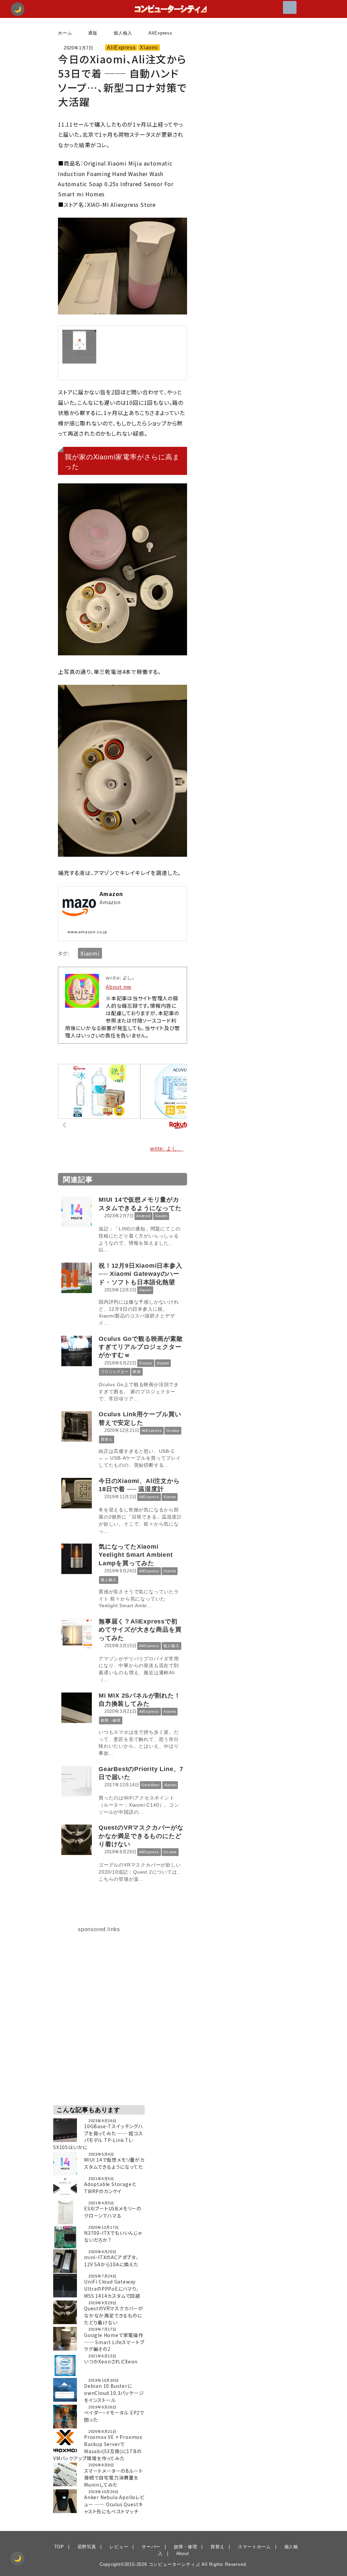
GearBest (151, 1785)
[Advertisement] (99, 1976)
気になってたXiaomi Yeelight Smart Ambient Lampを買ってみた (136, 1555)
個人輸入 (109, 1580)
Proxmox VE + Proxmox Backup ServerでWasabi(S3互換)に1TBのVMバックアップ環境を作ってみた (98, 2447)
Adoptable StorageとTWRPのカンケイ (110, 2188)
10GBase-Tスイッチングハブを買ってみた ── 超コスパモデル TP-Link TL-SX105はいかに (98, 2137)
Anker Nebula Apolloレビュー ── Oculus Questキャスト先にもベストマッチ (114, 2504)
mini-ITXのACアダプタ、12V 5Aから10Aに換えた (111, 2261)
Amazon (111, 894)
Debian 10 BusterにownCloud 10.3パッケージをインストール (114, 2393)
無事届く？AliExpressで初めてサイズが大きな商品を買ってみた (140, 1630)
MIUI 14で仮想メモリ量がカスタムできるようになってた (114, 2163)
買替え (107, 1439)
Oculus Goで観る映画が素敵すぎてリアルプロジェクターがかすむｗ (141, 1347)
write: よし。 (167, 1149)
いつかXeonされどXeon (111, 2361)
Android (144, 1216)
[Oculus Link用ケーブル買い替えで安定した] (78, 1426)
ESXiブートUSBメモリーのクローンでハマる (113, 2212)
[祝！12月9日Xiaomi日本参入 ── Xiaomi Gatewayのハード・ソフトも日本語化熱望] (78, 1278)
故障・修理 (111, 1720)
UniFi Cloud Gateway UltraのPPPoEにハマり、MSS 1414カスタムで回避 (112, 2289)
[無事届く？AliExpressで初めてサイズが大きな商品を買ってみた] (78, 1634)
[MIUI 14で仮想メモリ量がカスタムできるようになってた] (78, 1212)
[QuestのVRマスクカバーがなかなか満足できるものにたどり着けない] (78, 1840)
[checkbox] (18, 2558)
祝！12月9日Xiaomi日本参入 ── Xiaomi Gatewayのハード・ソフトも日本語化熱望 (140, 1274)
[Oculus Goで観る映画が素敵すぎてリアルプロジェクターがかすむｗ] (78, 1351)
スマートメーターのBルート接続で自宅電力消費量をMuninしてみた (113, 2478)
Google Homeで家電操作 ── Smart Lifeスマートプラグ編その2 (114, 2342)
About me (119, 987)
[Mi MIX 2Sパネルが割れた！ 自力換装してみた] (78, 1708)
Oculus (146, 1363)
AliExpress (121, 48)
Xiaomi (149, 48)
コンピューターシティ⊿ (175, 2564)
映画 (137, 1372)
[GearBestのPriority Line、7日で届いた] (78, 1781)
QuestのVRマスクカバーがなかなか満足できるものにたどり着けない (141, 1836)
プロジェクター (115, 1372)
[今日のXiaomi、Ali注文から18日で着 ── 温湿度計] (78, 1493)
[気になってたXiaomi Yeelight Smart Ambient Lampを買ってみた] (78, 1559)
